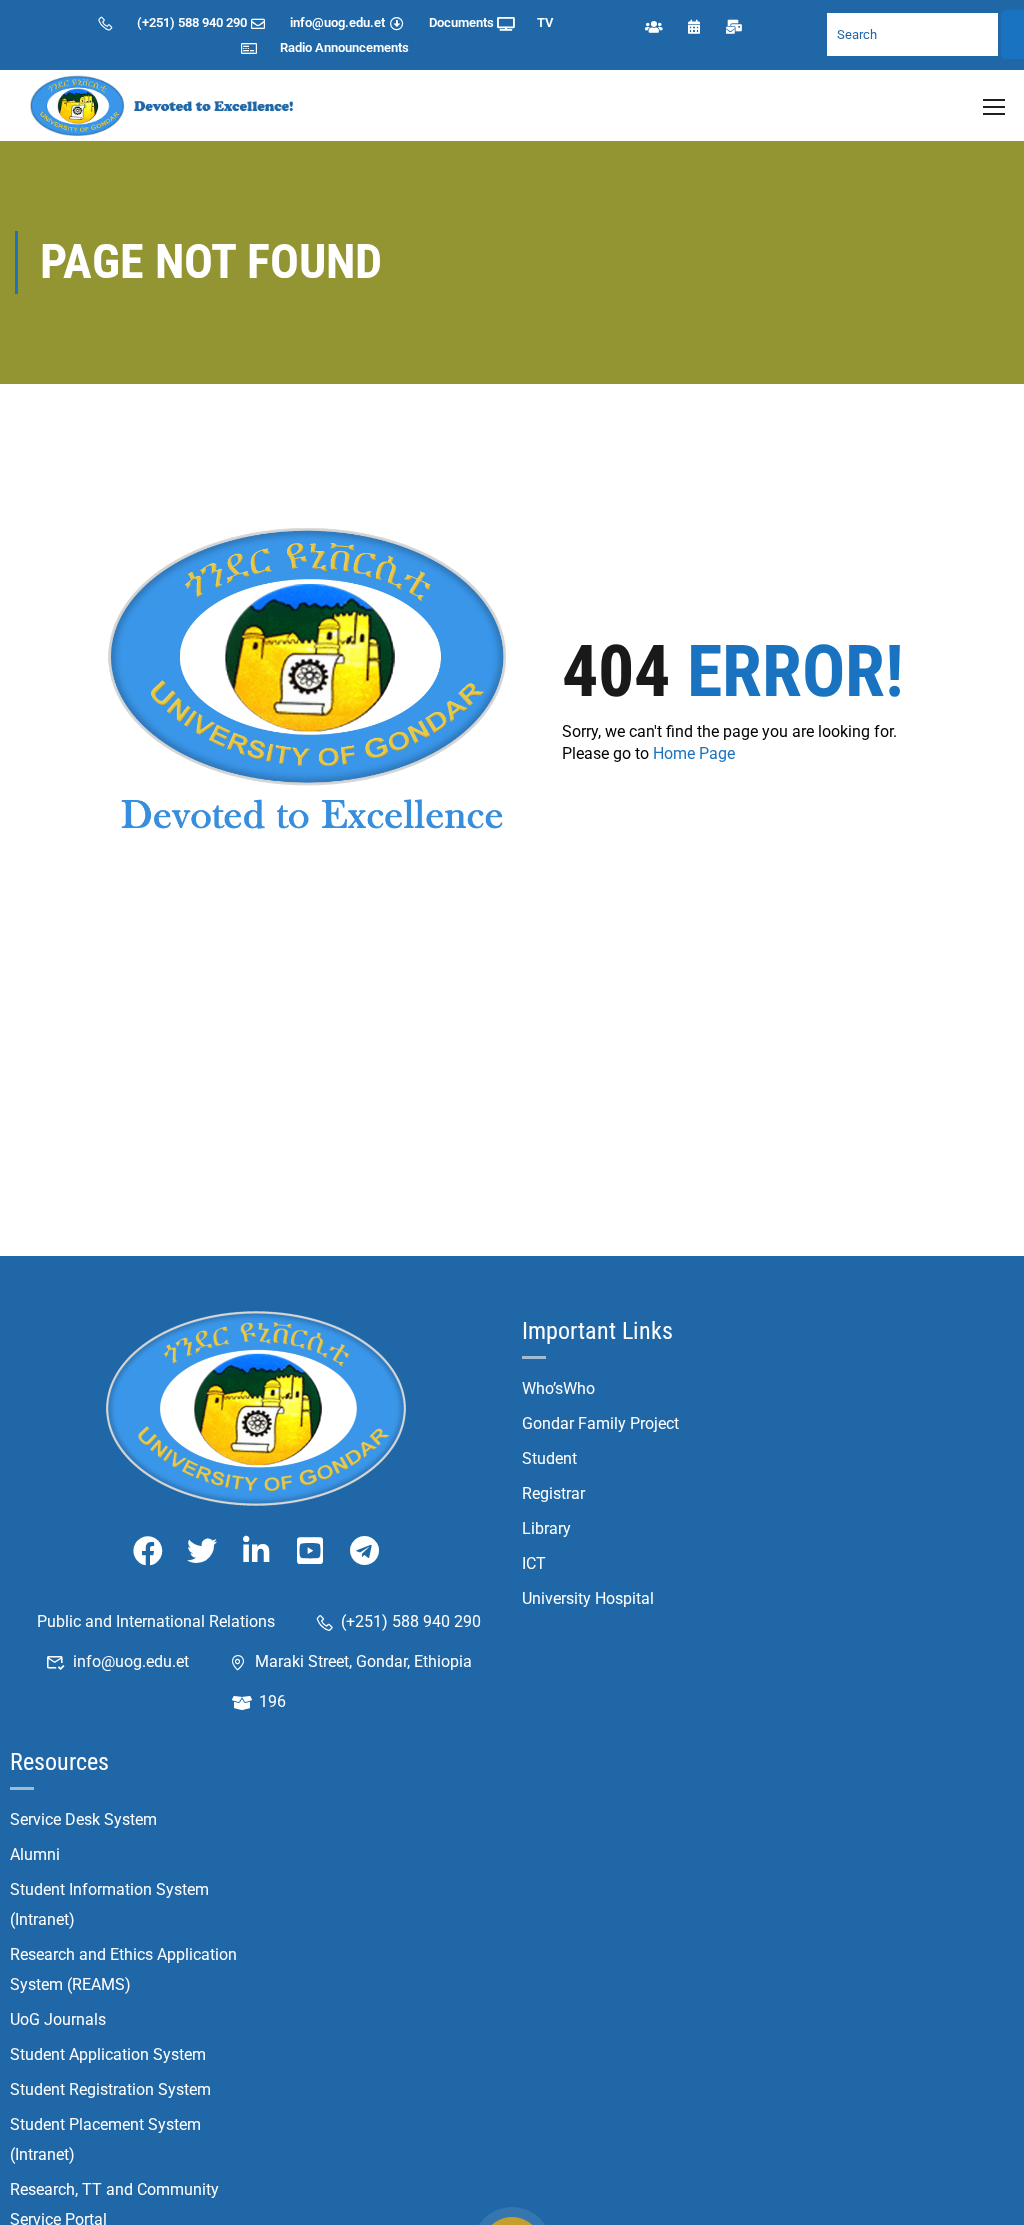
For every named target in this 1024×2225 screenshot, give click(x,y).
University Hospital (588, 1598)
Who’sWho (558, 1388)
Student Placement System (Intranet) (105, 2139)
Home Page (694, 753)
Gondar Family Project (600, 1423)
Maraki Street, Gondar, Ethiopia (363, 1661)
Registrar (553, 1493)
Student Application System (108, 2054)
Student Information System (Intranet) (109, 1904)
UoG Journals (58, 2019)
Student (549, 1458)
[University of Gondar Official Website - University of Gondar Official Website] (165, 105)
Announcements (362, 47)
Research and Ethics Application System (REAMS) (123, 1969)
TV (545, 22)
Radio (296, 47)
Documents (461, 22)
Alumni (35, 1854)
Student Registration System (110, 2089)
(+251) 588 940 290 (192, 22)
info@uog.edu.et (337, 22)
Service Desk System (83, 1819)
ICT (534, 1563)
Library (546, 1528)
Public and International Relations (156, 1621)
